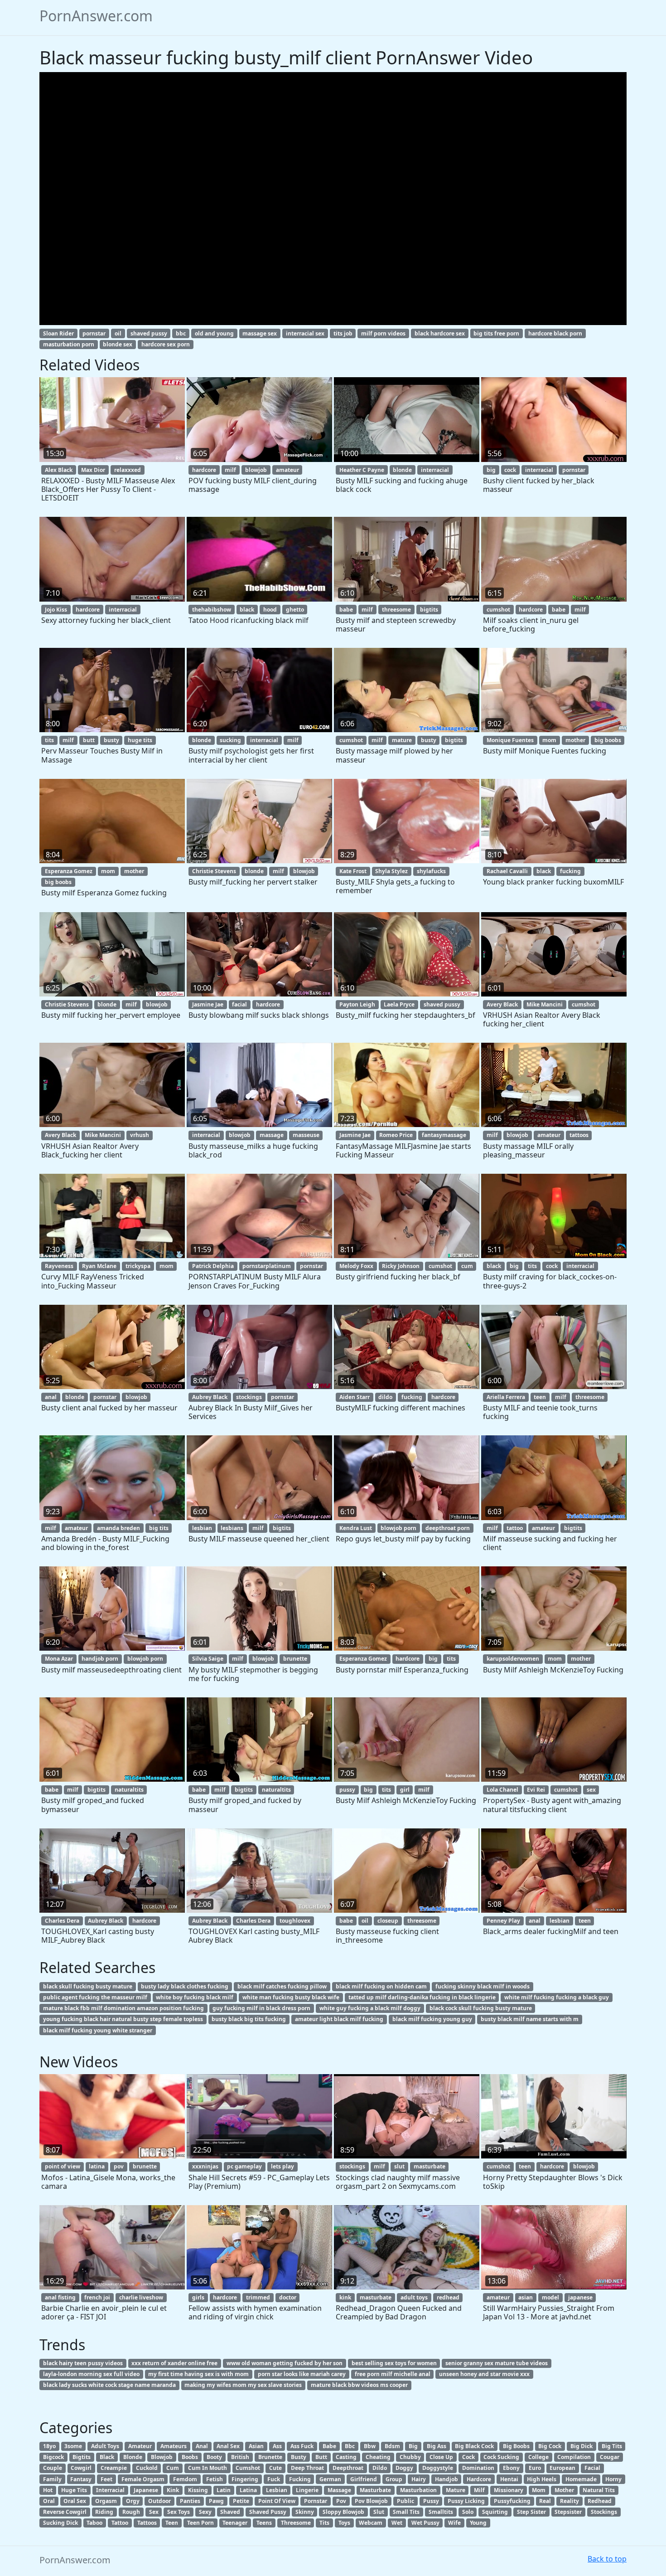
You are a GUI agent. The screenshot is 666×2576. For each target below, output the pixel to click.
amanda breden (118, 1528)
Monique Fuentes (510, 740)
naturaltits (129, 1790)
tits (49, 740)
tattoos (579, 1135)
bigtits (429, 610)
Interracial (110, 2490)
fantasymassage (444, 1135)
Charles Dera (62, 1921)
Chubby (410, 2457)
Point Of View (277, 2501)
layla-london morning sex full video (91, 2374)
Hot (48, 2490)
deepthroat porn (448, 1528)
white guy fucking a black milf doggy (370, 2008)
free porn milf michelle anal (393, 2374)
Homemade (581, 2479)
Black (107, 2457)
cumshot (498, 610)
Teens (264, 2523)
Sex (154, 2512)
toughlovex (295, 1921)
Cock (468, 2457)
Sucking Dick (60, 2523)
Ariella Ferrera (506, 1397)
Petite (241, 2501)
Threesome (296, 2523)
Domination (478, 2468)
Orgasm (106, 2501)
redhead (448, 2297)
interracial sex (305, 333)
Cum (173, 2468)
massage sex (260, 333)
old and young (214, 333)
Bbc (350, 2446)
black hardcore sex (440, 333)
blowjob (256, 470)
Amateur (140, 2446)
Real (545, 2501)
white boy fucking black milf (195, 1997)
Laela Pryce (399, 1004)
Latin (224, 2490)
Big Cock (550, 2446)
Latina (248, 2490)
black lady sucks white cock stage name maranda (109, 2385)
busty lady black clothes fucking (185, 1986)
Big (413, 2446)
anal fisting (60, 2297)
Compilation (574, 2457)
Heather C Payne (362, 470)
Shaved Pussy (268, 2512)
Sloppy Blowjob (343, 2512)
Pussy (431, 2501)
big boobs (608, 740)
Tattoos (147, 2523)
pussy (347, 1790)
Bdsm (392, 2446)
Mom (539, 2490)
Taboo (94, 2523)
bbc (181, 333)
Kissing (198, 2490)
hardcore (204, 470)
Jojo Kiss (56, 610)
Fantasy (81, 2479)
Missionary (509, 2490)
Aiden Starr (355, 1397)
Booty (214, 2457)
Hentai (509, 2479)
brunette (295, 1659)
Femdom (185, 2479)
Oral (49, 2501)
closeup (388, 1921)
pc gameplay (244, 2166)
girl (405, 1790)
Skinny (305, 2512)
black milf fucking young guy (432, 2019)
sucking (230, 740)
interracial (435, 470)
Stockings (604, 2512)
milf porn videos (383, 333)
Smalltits (441, 2512)
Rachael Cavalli (507, 871)
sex (591, 1790)
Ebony (511, 2468)
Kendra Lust (356, 1528)
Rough (131, 2512)
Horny (613, 2479)
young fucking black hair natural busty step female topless (123, 2019)
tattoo (515, 1528)
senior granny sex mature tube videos (497, 2363)
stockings (249, 1397)
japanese (580, 2297)
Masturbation (418, 2490)
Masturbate (375, 2490)
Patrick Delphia (213, 1266)
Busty (299, 2457)
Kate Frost (353, 871)
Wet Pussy (425, 2523)
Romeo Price (396, 1135)
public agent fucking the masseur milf (95, 1997)
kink (345, 2297)
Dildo (380, 2468)
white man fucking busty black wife (291, 1997)
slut (399, 2166)
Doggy (404, 2468)
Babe (329, 2446)
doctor (288, 2297)
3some (73, 2446)
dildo (385, 1397)
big (491, 470)
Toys (344, 2523)
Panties (190, 2501)
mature (402, 740)
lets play (282, 2166)
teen (540, 1397)
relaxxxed (128, 470)
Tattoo (120, 2523)
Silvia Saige (208, 1659)
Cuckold (147, 2468)
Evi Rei (536, 1790)
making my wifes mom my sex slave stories (243, 2385)
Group (394, 2479)
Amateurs (174, 2446)
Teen (172, 2523)
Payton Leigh (357, 1004)
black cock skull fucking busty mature (481, 2008)
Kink (173, 2490)
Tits (324, 2523)
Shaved (230, 2512)
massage (272, 1135)
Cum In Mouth (208, 2468)
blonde (402, 470)
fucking (570, 871)
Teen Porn (200, 2523)
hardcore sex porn (166, 344)
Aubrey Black (210, 1397)
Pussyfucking (512, 2501)
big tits (159, 1528)
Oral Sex (75, 2501)
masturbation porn (69, 344)
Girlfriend (364, 2479)
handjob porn (100, 1659)
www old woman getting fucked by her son (285, 2363)
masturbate (430, 2166)
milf (230, 470)
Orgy (133, 2501)
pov (119, 2166)
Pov (341, 2501)
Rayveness (59, 1266)
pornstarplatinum (267, 1266)
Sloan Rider (58, 333)
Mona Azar (59, 1659)
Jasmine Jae (208, 1004)
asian (526, 2297)
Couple (53, 2468)
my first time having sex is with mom (198, 2374)
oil (118, 333)
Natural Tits (599, 2490)
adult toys (414, 2297)
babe (346, 610)
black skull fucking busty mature (88, 1986)
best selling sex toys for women (394, 2363)
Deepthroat (348, 2468)
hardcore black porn (555, 333)
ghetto (295, 610)
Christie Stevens (214, 871)
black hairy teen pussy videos (83, 2363)
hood (270, 610)
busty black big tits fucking (249, 2019)
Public (405, 2501)
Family (52, 2479)
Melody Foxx (356, 1266)
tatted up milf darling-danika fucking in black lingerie (422, 1997)
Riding (104, 2512)
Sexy (205, 2512)
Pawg (216, 2501)
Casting (346, 2457)
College (538, 2457)
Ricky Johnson (401, 1266)
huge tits (140, 740)
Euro (535, 2468)
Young (478, 2523)
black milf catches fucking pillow (282, 1986)
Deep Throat (307, 2468)
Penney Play (503, 1921)
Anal (202, 2446)
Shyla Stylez (391, 871)
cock (510, 470)
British (240, 2457)
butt (89, 740)
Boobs (190, 2457)
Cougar (610, 2457)
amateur (287, 470)
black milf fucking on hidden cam (381, 1986)
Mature (456, 2490)
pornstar (94, 333)
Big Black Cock (474, 2446)
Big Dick (582, 2446)
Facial (592, 2468)
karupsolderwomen (513, 1659)
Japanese (146, 2490)
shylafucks (431, 871)
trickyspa (138, 1266)
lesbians (232, 1528)
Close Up (441, 2457)
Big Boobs (516, 2446)
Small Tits (406, 2512)
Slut (379, 2512)
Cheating (378, 2457)
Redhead (600, 2501)
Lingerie (307, 2490)
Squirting (495, 2512)
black (247, 610)
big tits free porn (496, 333)
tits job (343, 333)
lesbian (202, 1528)
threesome (396, 610)
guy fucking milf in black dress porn (261, 2008)
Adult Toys (105, 2446)
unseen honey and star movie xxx (484, 2374)
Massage (339, 2490)
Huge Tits (74, 2490)
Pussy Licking (466, 2501)
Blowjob (162, 2457)
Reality (569, 2501)
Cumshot (248, 2468)
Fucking (300, 2479)
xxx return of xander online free (174, 2363)
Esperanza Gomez (69, 871)
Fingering (245, 2479)
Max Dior (93, 470)
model (550, 2297)
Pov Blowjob (371, 2501)
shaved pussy (149, 333)
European (562, 2468)
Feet (106, 2479)
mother (575, 740)
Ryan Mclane (99, 1266)
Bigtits (82, 2457)
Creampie (114, 2468)
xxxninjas (205, 2166)
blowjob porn (398, 1528)
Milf (479, 2490)
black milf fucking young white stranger (98, 2030)
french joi (97, 2297)
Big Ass (437, 2446)
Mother (564, 2490)
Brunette (270, 2457)
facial (239, 1004)
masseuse (306, 1135)
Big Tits (612, 2446)
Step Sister (531, 2512)
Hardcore (479, 2479)
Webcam (371, 2523)
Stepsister (568, 2512)
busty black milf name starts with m (530, 2019)
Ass (277, 2446)
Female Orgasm (143, 2479)
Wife (454, 2523)
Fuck (274, 2479)
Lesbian (277, 2490)
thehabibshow (212, 610)
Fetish (215, 2479)
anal (51, 1397)
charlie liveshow (141, 2297)
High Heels (542, 2479)
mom (549, 740)
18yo (49, 2446)
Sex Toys (179, 2512)
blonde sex (118, 344)
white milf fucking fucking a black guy (557, 1997)
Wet (397, 2523)
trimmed (258, 2297)
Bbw (370, 2446)
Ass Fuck (302, 2446)
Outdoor (159, 2501)
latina (97, 2166)
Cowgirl (81, 2468)
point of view (63, 2166)
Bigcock (53, 2457)
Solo (468, 2512)
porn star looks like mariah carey (302, 2374)
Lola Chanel (502, 1790)
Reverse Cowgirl (65, 2512)
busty (111, 740)
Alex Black (59, 470)
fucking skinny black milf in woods (483, 1986)
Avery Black (502, 1004)
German (330, 2479)
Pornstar (316, 2501)
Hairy (419, 2479)
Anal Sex (228, 2446)
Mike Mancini (545, 1004)
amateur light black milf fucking (339, 2019)
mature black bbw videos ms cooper (359, 2385)
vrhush (140, 1135)
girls (198, 2297)
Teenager (235, 2523)
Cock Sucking (501, 2457)
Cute (275, 2468)
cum (467, 1266)
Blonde (133, 2457)
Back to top (607, 2559)
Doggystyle (438, 2468)
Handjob (446, 2479)
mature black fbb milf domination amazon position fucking (123, 2008)
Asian (256, 2446)
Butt (321, 2457)
